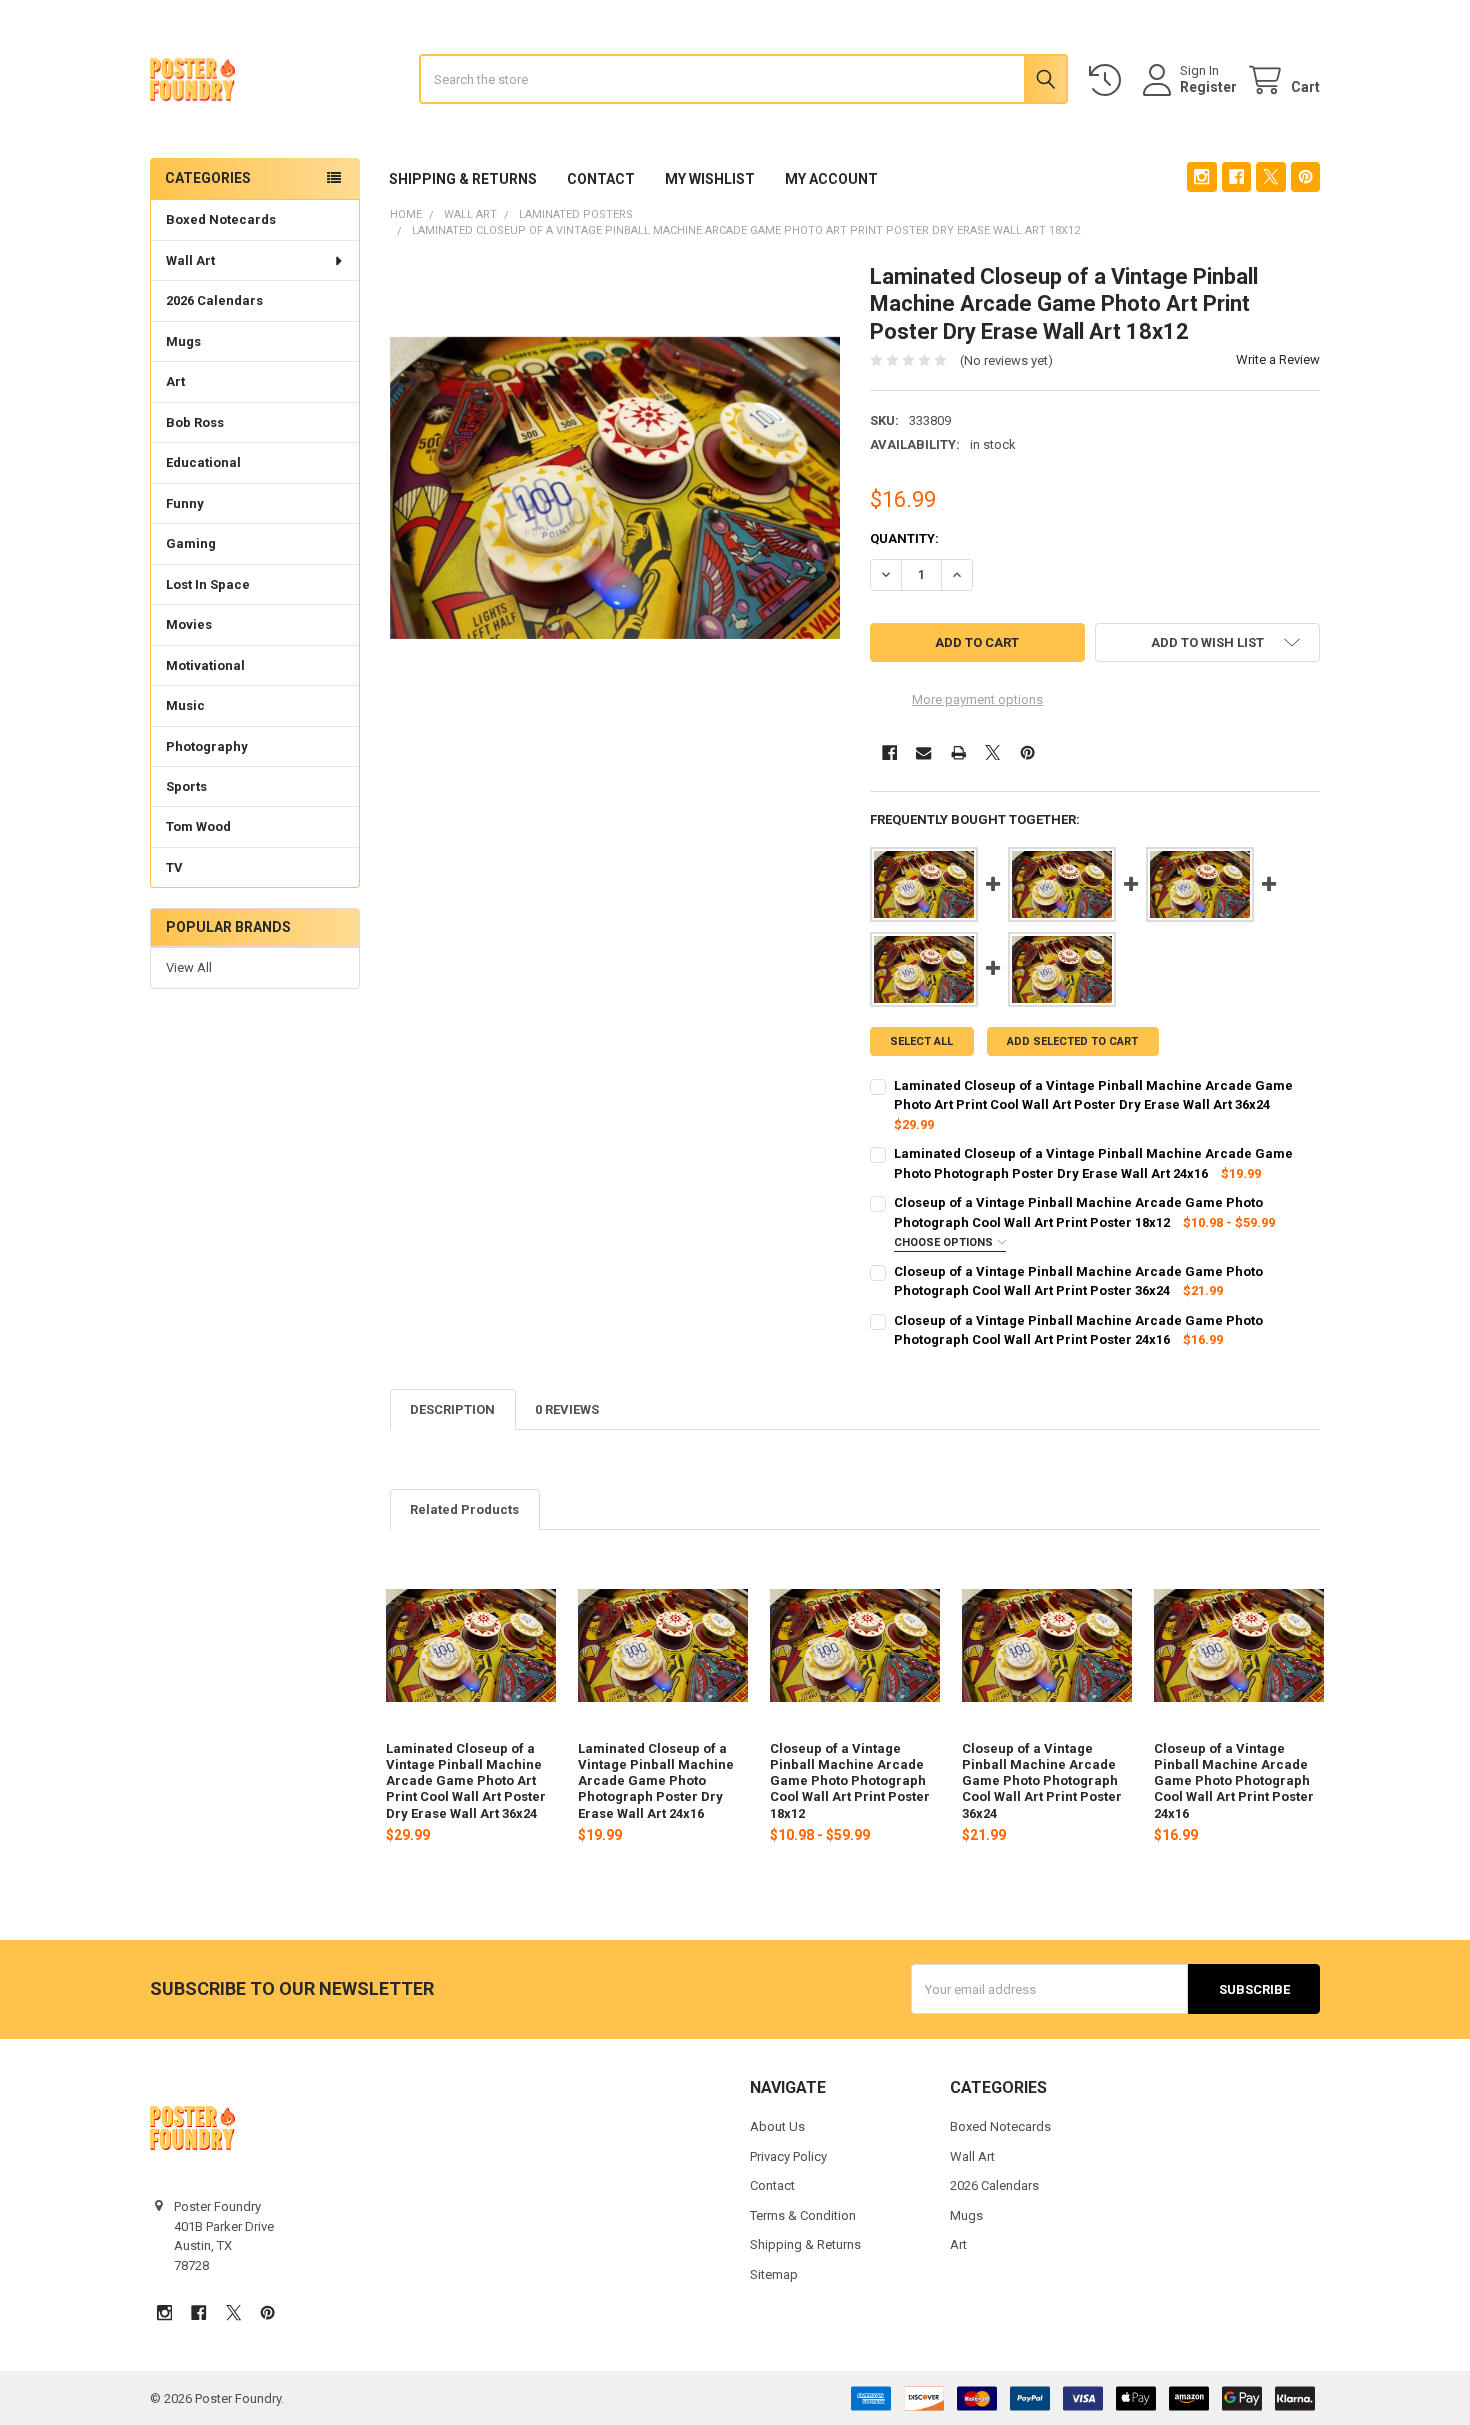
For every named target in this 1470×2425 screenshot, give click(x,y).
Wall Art (190, 260)
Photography (207, 746)
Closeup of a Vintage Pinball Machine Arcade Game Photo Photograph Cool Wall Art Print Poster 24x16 (1234, 1781)
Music (185, 705)
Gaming (191, 543)
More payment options (977, 699)
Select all (921, 1041)
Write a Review (1278, 359)
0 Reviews (567, 1409)
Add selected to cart (1072, 1041)
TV (174, 867)
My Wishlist (710, 179)
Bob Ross (195, 422)
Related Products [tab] (464, 1509)
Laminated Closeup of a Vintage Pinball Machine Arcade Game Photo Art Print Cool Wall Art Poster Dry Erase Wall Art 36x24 (466, 1781)
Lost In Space (208, 584)
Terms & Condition (803, 2215)
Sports (186, 786)
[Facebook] (1236, 176)
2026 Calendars (214, 300)
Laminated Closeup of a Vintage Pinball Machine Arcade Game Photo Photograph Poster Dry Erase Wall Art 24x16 (656, 1781)
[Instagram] (1201, 176)
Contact (601, 179)
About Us (777, 2126)
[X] (1270, 176)
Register (1208, 87)
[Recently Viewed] (1109, 80)
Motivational (205, 665)
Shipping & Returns (463, 179)
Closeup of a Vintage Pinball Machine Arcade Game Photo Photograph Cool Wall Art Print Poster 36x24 (1042, 1781)
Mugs (183, 341)
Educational (203, 462)
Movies (189, 624)
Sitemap (774, 2274)
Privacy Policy (788, 2156)
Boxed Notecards (221, 219)
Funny (185, 503)
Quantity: (904, 538)
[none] (615, 488)
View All (189, 967)
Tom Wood (198, 826)
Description (452, 1409)
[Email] (923, 752)
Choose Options (945, 1242)
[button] (1207, 642)
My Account (831, 179)
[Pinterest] (1305, 176)
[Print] (958, 752)
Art (175, 381)
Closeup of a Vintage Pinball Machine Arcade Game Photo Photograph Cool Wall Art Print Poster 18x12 (850, 1781)
